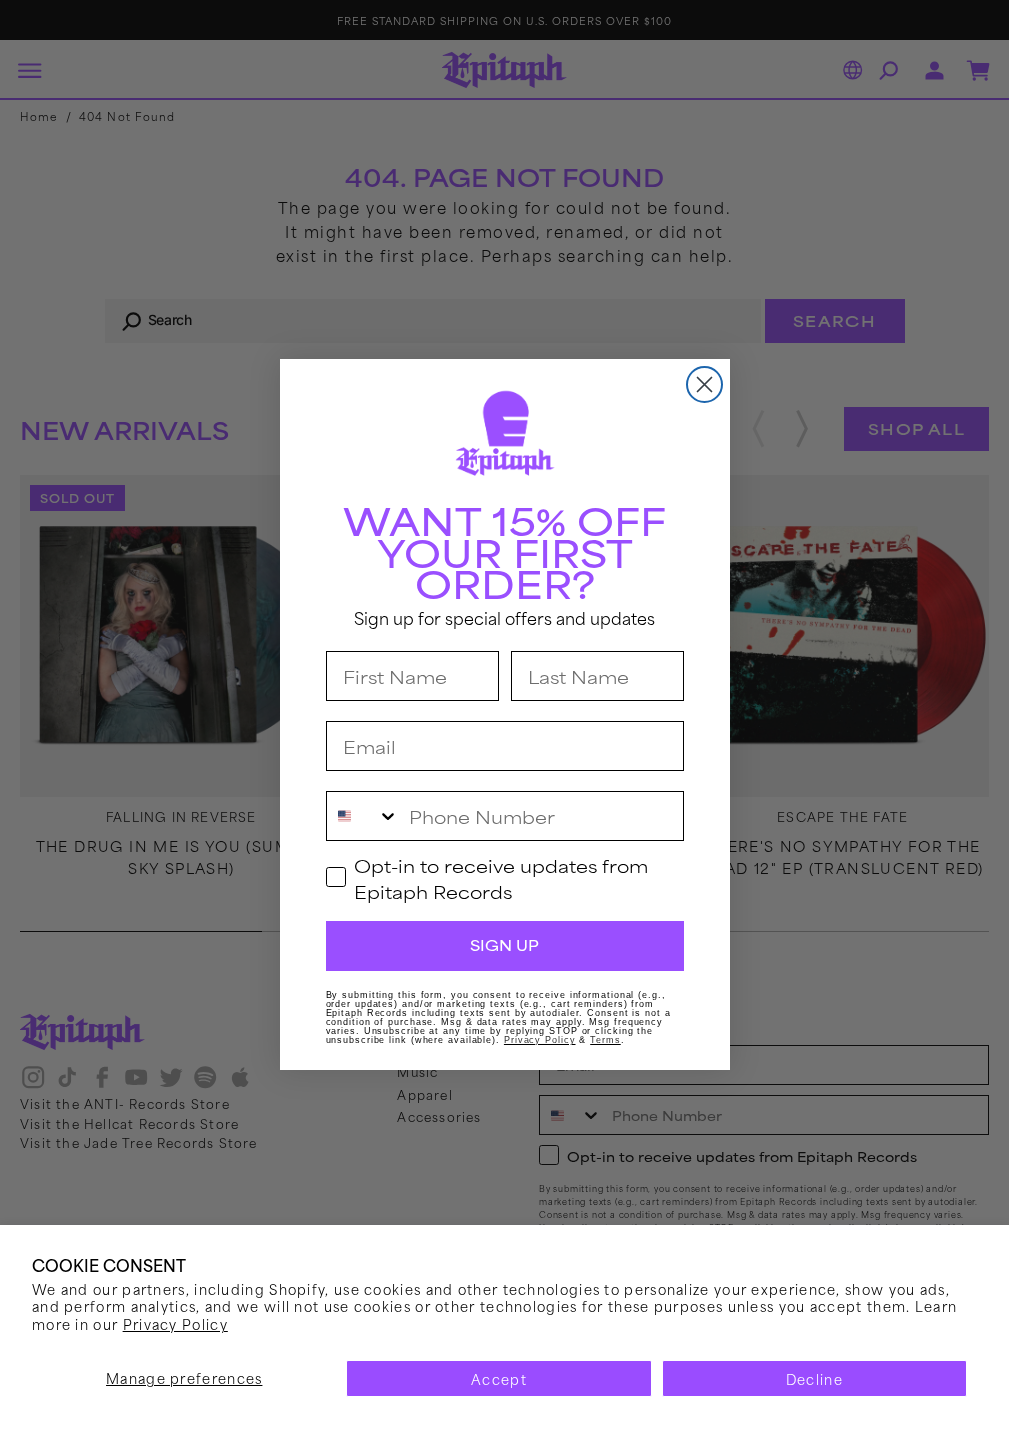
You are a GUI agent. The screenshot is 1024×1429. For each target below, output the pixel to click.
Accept (499, 1378)
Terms (605, 1040)
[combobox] (363, 816)
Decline (814, 1378)
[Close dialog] (704, 384)
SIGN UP (504, 945)
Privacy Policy (175, 1323)
